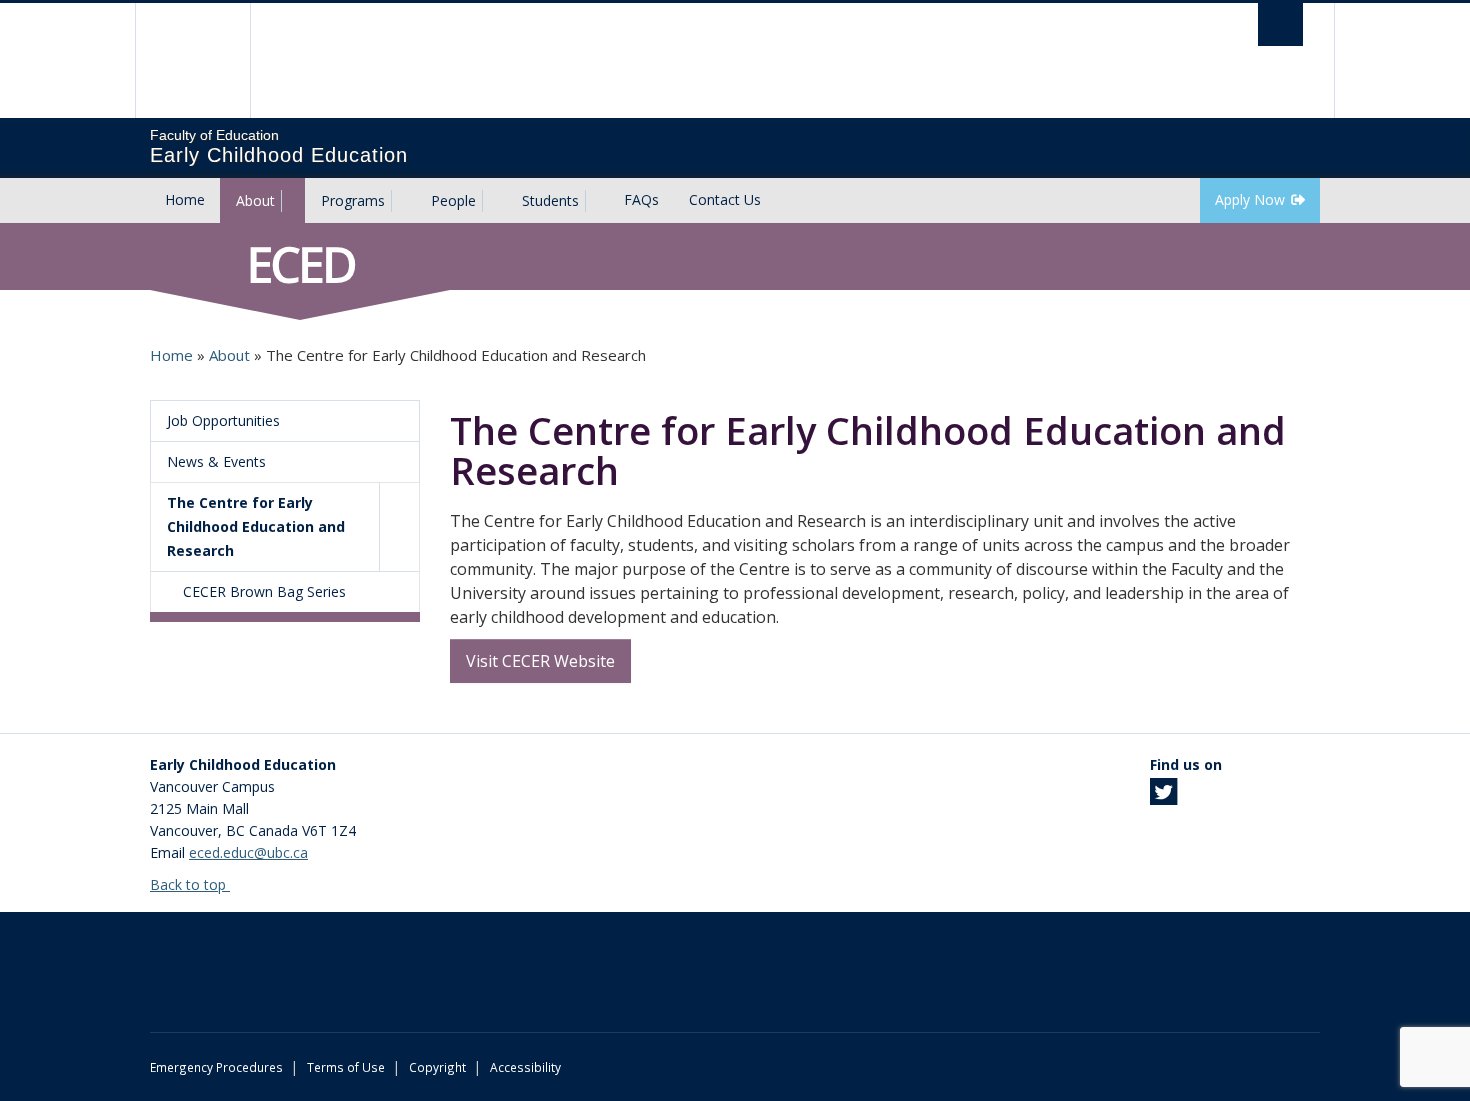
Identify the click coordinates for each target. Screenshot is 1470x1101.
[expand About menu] (293, 201)
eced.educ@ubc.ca (248, 852)
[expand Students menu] (597, 201)
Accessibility (525, 1067)
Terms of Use (346, 1067)
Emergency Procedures (216, 1067)
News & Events (216, 461)
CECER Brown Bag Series (264, 591)
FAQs (641, 199)
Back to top (190, 884)
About (255, 200)
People (453, 200)
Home (185, 199)
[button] (399, 527)
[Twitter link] (1163, 797)
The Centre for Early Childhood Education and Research (256, 526)
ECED (300, 264)
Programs (353, 200)
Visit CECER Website (540, 661)
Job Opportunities (223, 420)
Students (550, 200)
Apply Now (1250, 199)
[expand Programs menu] (403, 201)
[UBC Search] (1280, 24)
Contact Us (725, 199)
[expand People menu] (494, 201)
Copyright (437, 1067)
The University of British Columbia (192, 60)
